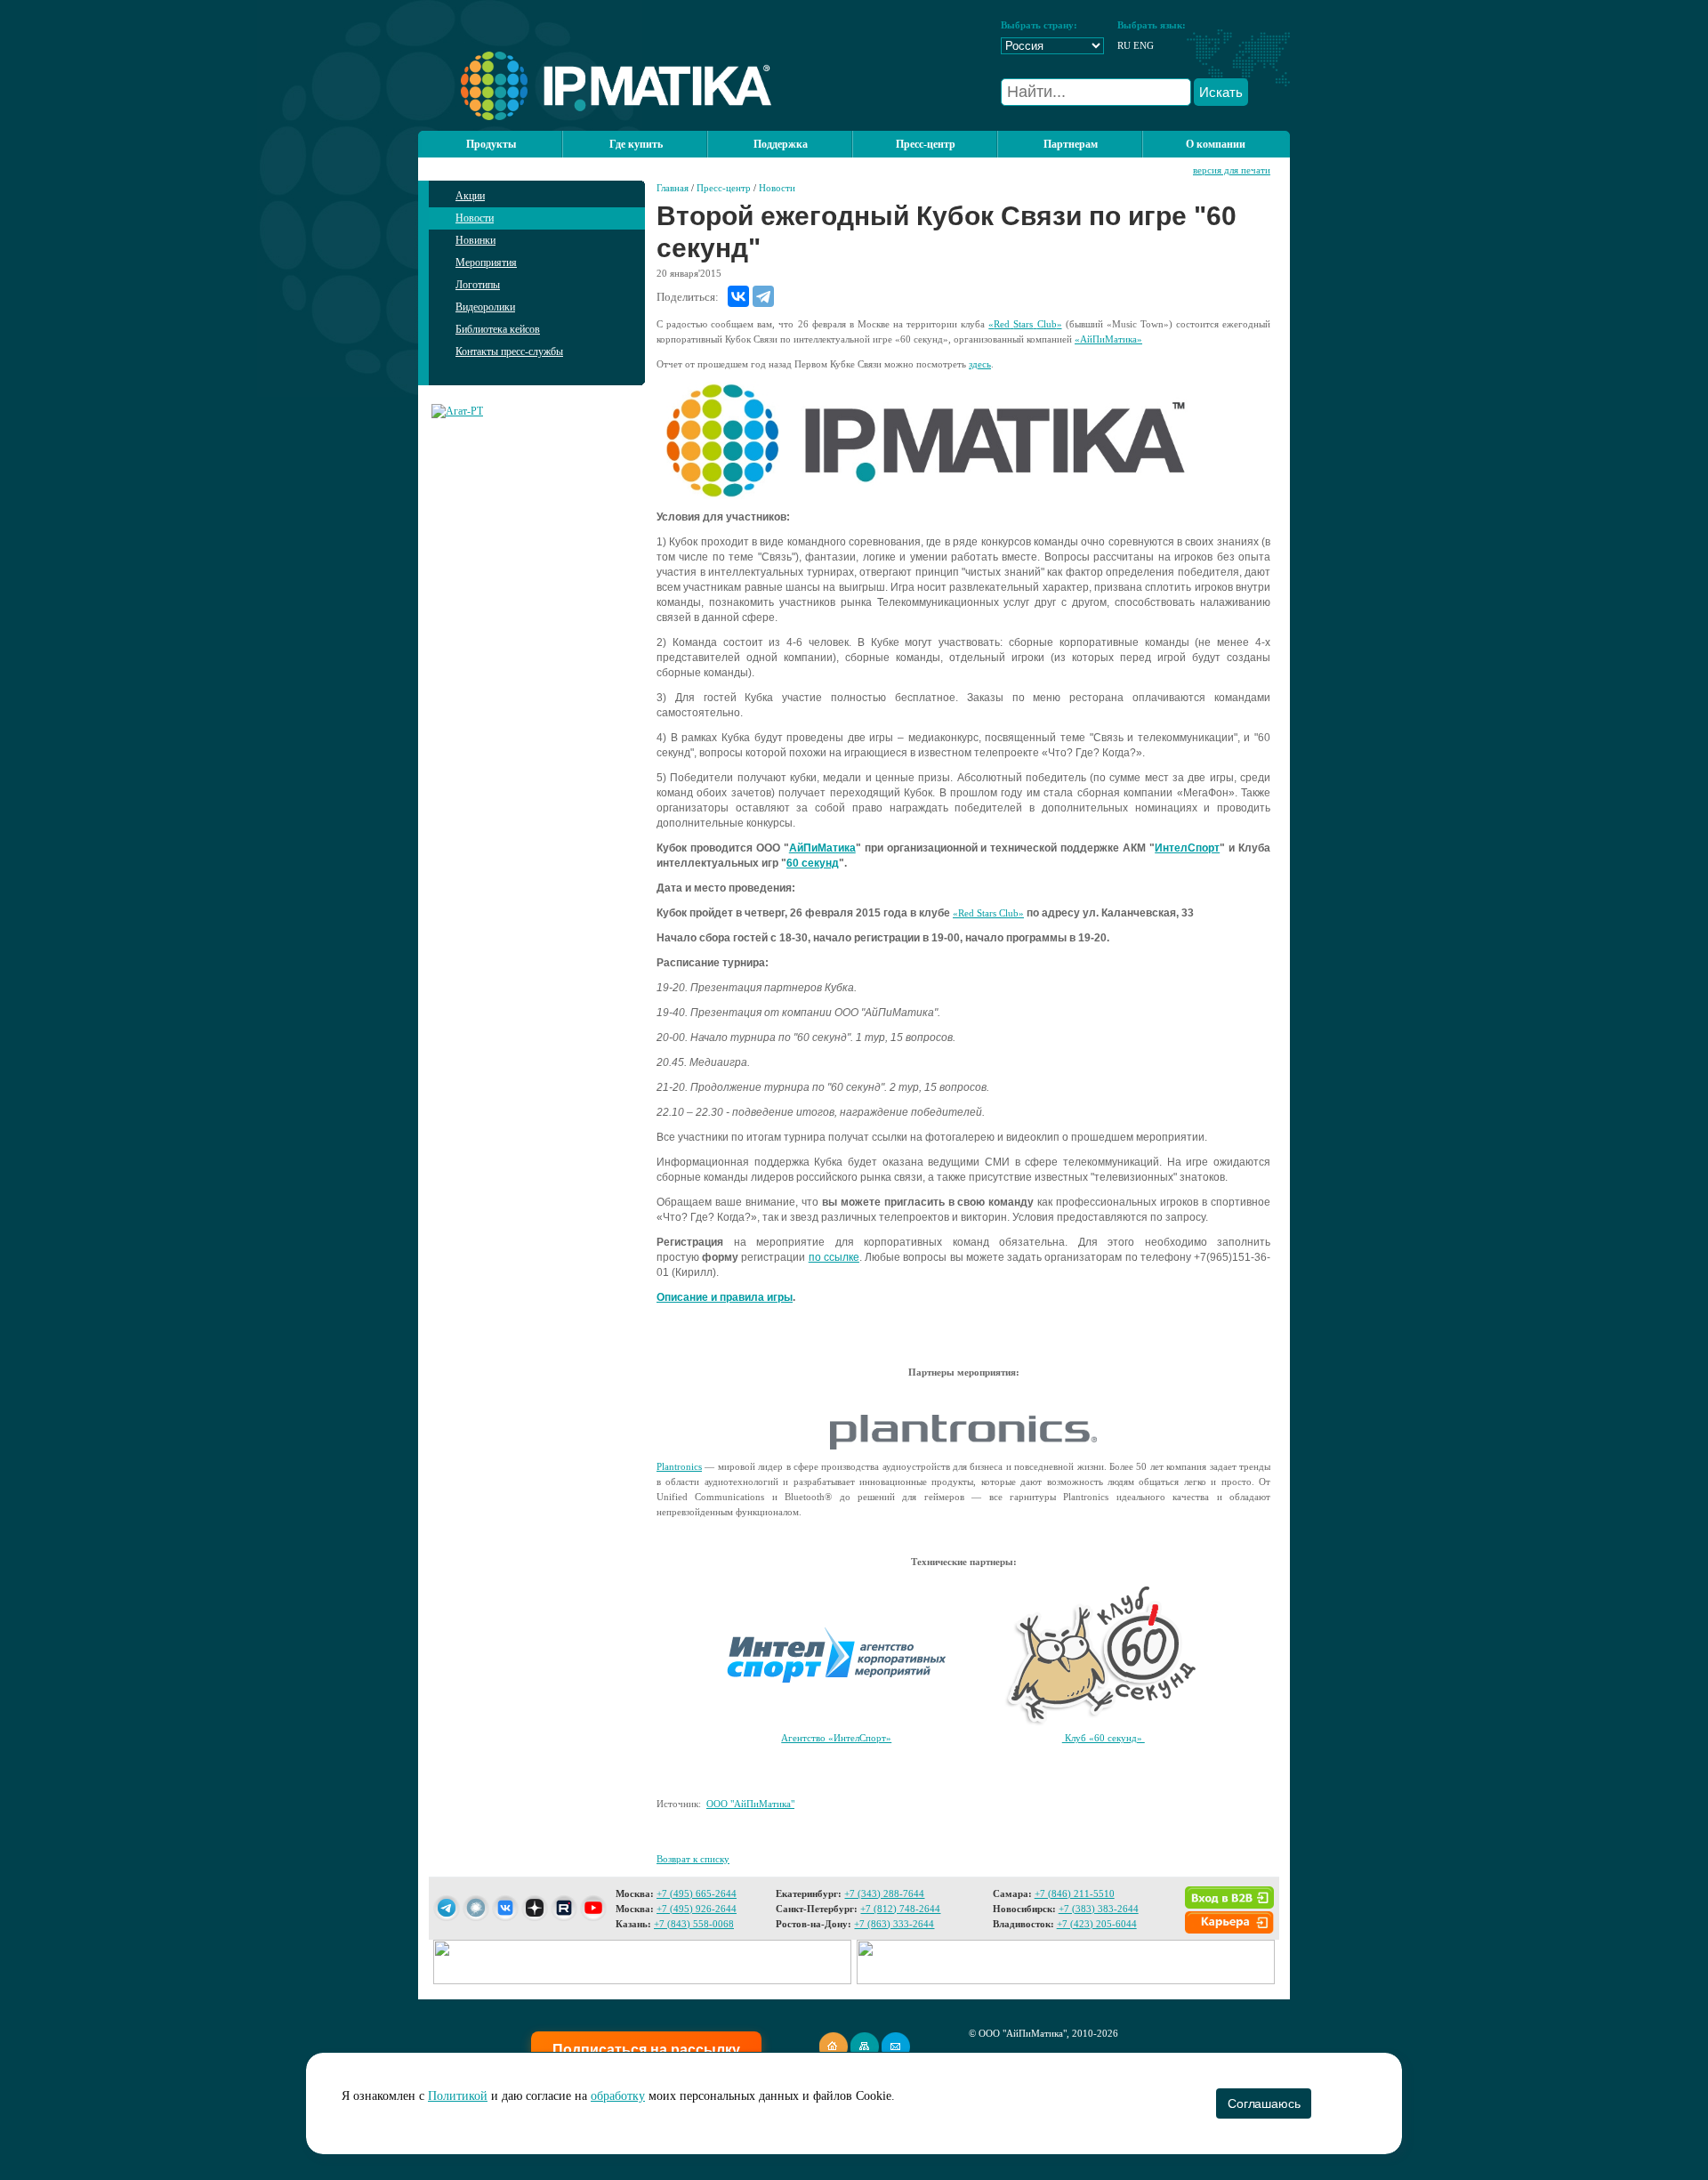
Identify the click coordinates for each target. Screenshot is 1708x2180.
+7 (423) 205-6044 (1097, 1924)
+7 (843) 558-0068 (694, 1924)
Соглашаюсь (1264, 2103)
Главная (673, 188)
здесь (980, 364)
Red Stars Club (988, 913)
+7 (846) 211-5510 (1075, 1893)
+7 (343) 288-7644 (884, 1893)
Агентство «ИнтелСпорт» (836, 1738)
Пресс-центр (724, 188)
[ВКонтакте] (738, 296)
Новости (475, 218)
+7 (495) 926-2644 (697, 1909)
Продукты (491, 144)
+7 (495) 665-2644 (697, 1893)
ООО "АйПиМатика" (750, 1804)
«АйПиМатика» (1108, 339)
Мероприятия (486, 262)
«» (1025, 324)
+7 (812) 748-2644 (900, 1909)
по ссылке (834, 1257)
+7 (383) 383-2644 (1099, 1909)
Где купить (636, 144)
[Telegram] (763, 296)
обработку (618, 2096)
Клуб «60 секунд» (1104, 1738)
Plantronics (679, 1466)
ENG (1144, 45)
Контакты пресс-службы (509, 351)
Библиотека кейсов (498, 329)
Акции (470, 196)
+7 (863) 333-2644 (894, 1924)
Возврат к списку (693, 1859)
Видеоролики (485, 307)
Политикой (458, 2096)
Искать (1221, 92)
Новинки (475, 240)
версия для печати (1232, 170)
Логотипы (478, 285)
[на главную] (595, 117)
